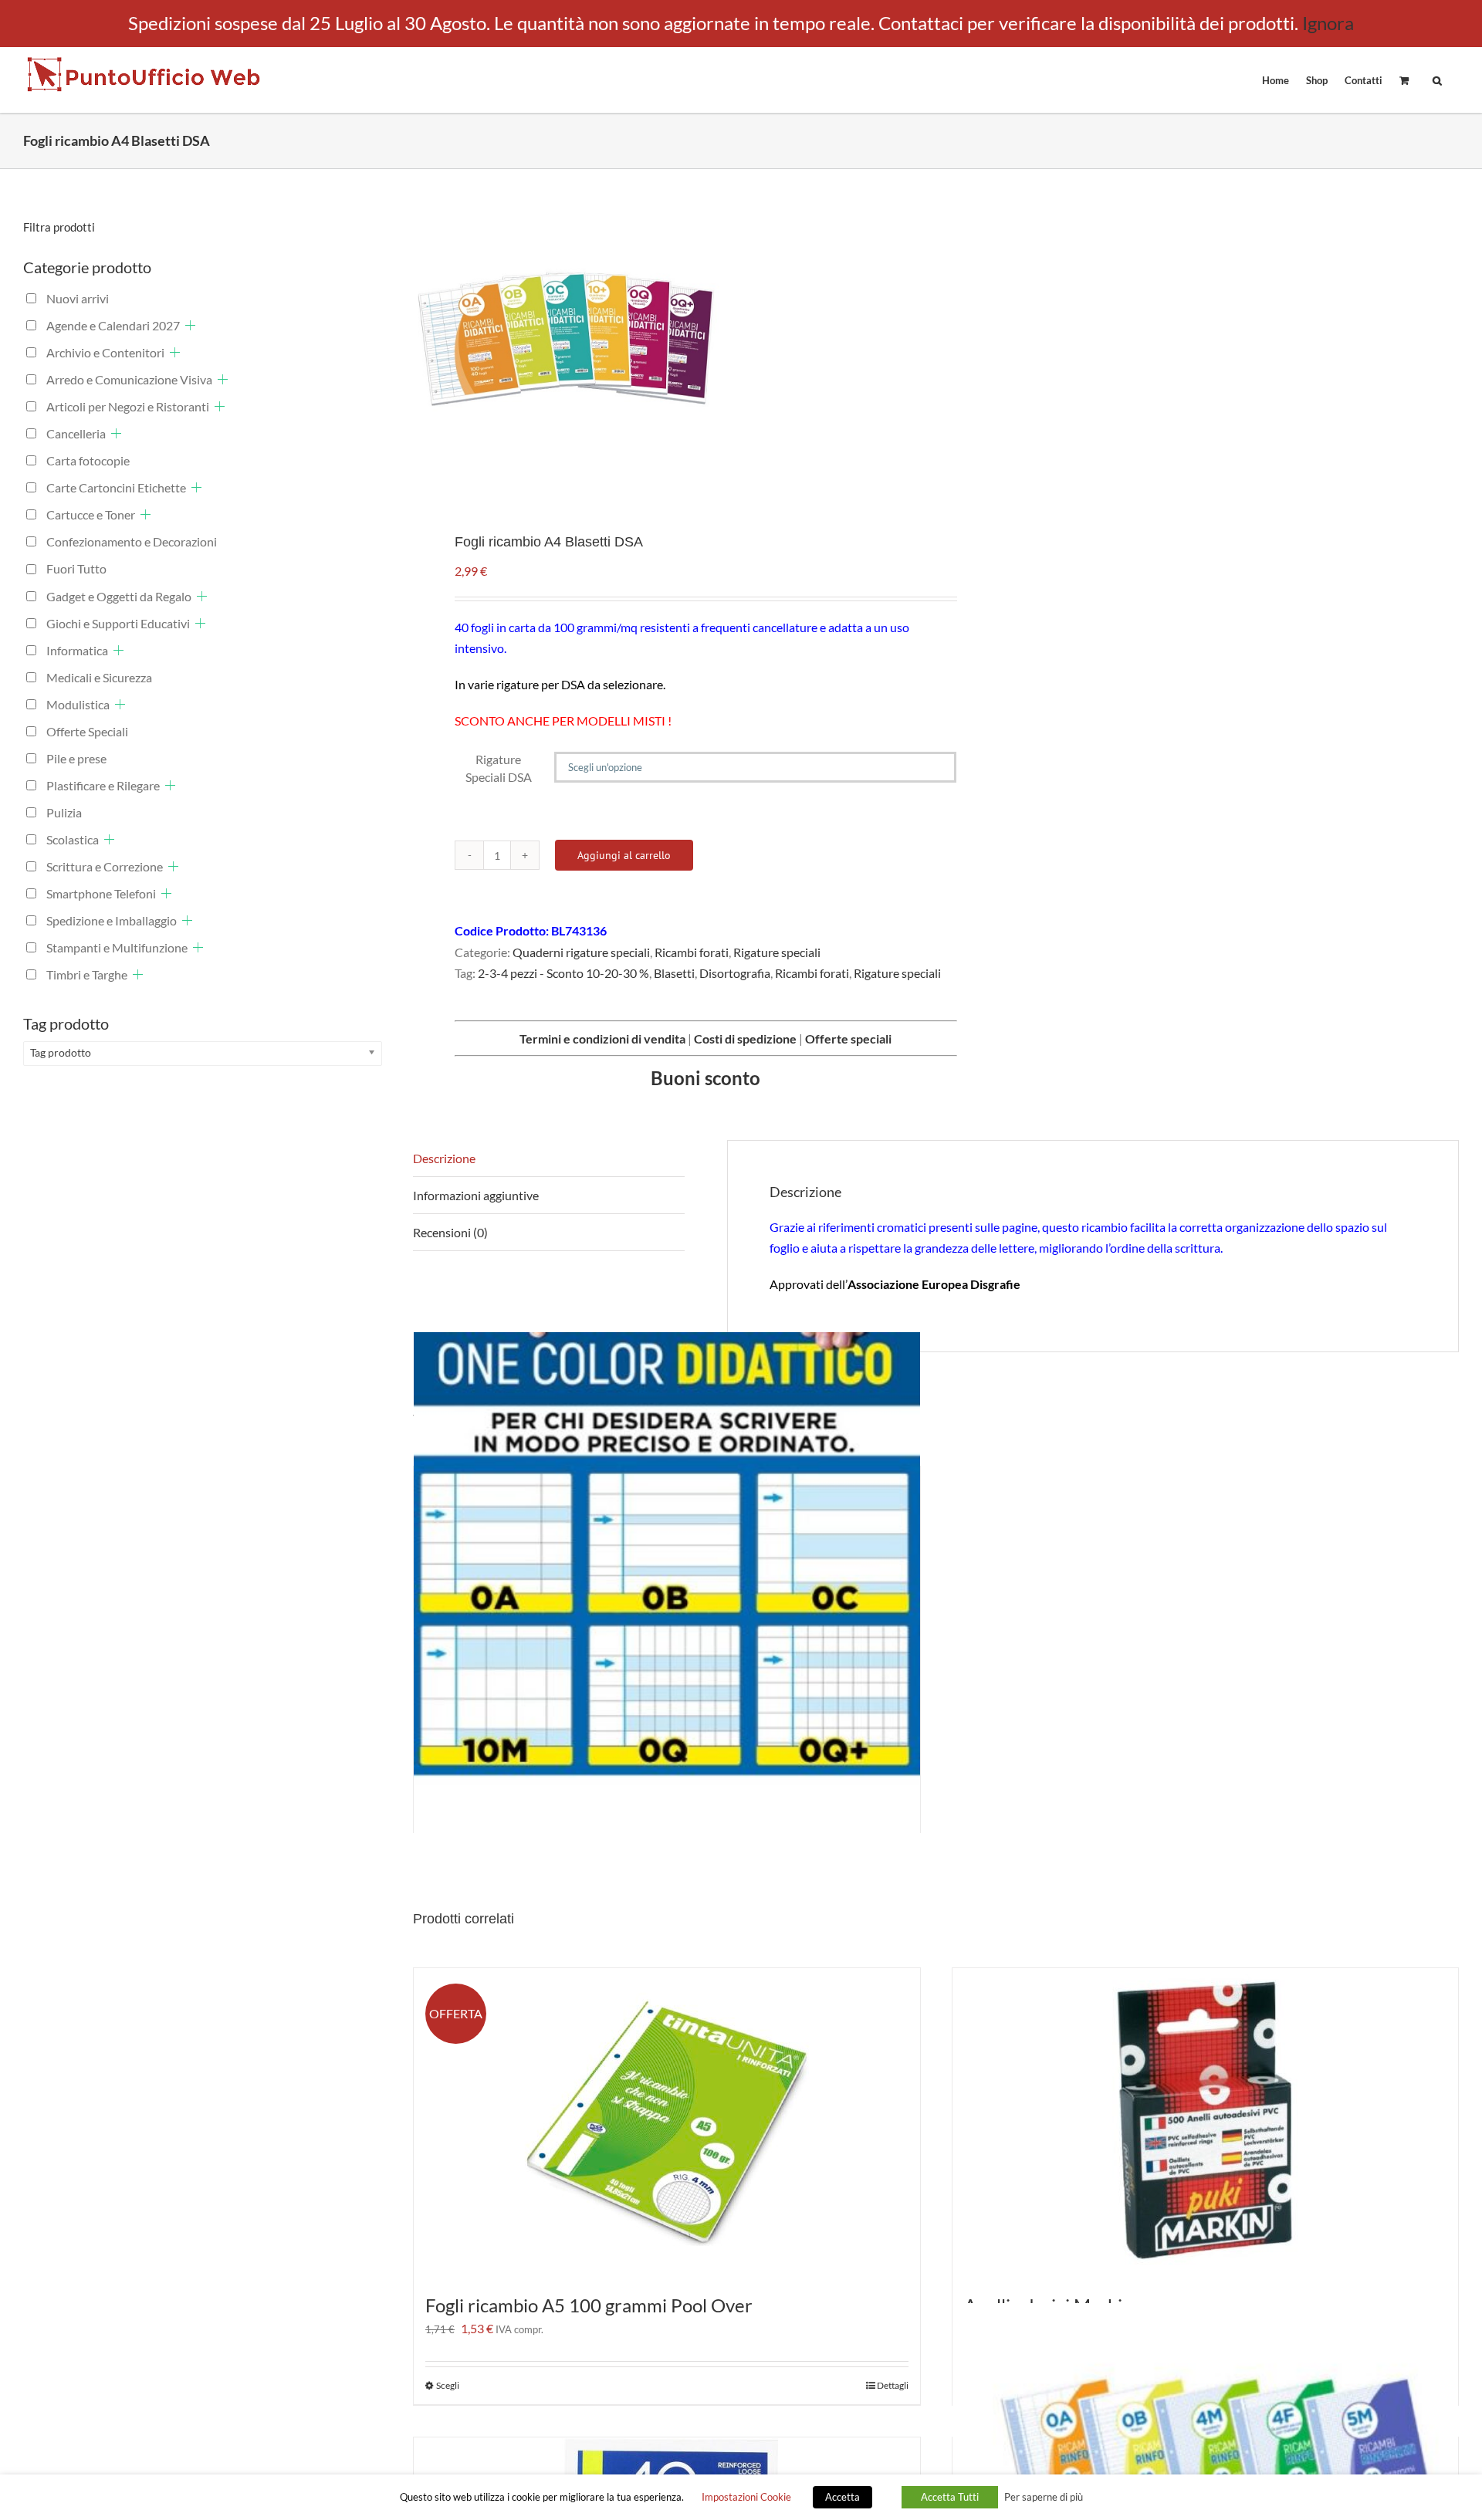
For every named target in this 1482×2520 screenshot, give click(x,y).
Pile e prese (76, 758)
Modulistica (78, 704)
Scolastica (73, 839)
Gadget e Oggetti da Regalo (119, 596)
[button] (1437, 79)
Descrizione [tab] (444, 1158)
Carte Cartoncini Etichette (116, 487)
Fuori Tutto (76, 568)
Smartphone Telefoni (101, 893)
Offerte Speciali (87, 731)
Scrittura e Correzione (105, 866)
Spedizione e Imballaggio (112, 920)
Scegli (448, 2385)
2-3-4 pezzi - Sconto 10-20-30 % (563, 973)
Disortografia (735, 973)
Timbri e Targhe (87, 974)
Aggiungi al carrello (624, 855)
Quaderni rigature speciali (581, 952)
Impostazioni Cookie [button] (746, 2497)
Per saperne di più (1044, 2497)
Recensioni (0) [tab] (450, 1232)
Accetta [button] (843, 2497)
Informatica (77, 650)
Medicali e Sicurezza (99, 677)
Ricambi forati (692, 952)
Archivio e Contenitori (105, 352)
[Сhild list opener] (190, 325)
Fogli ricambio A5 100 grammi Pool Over (589, 2305)
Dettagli (893, 2385)
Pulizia (64, 812)
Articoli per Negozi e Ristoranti (128, 406)
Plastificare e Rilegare (103, 785)
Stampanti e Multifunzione (117, 947)
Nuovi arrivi (78, 298)
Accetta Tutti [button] (950, 2497)
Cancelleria (76, 433)
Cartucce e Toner (91, 514)
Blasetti (674, 973)
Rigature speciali (777, 952)
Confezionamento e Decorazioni (132, 541)
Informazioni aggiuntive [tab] (476, 1195)
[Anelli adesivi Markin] (1206, 2123)
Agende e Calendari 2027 (113, 325)
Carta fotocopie (88, 460)
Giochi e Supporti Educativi (118, 623)
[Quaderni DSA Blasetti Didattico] (667, 1585)
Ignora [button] (1328, 23)
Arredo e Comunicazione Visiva (129, 379)
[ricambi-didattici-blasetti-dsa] (664, 339)
